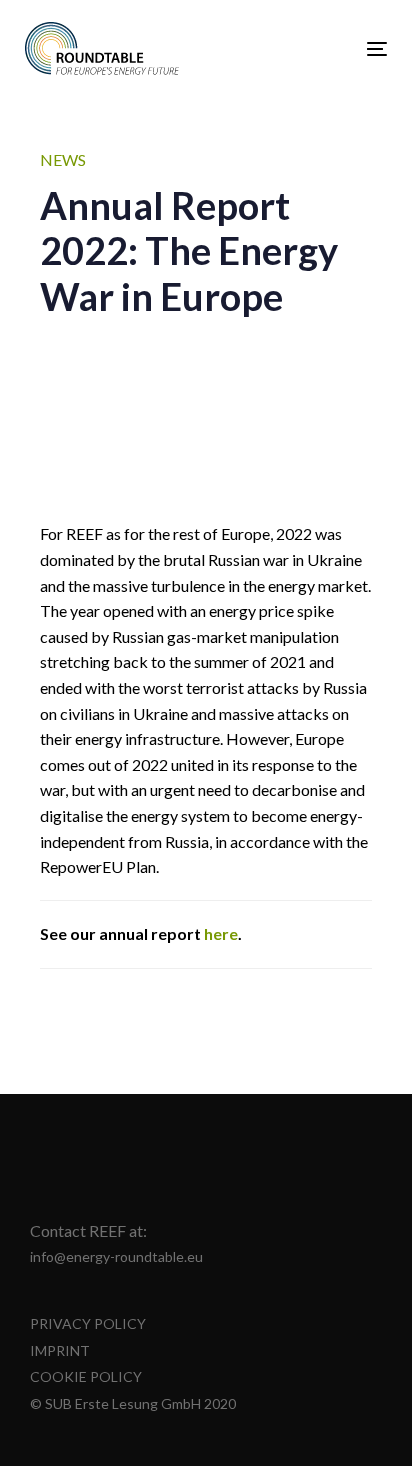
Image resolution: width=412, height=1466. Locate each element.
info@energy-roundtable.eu (116, 1256)
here (221, 933)
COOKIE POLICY (86, 1376)
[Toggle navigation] (326, 48)
